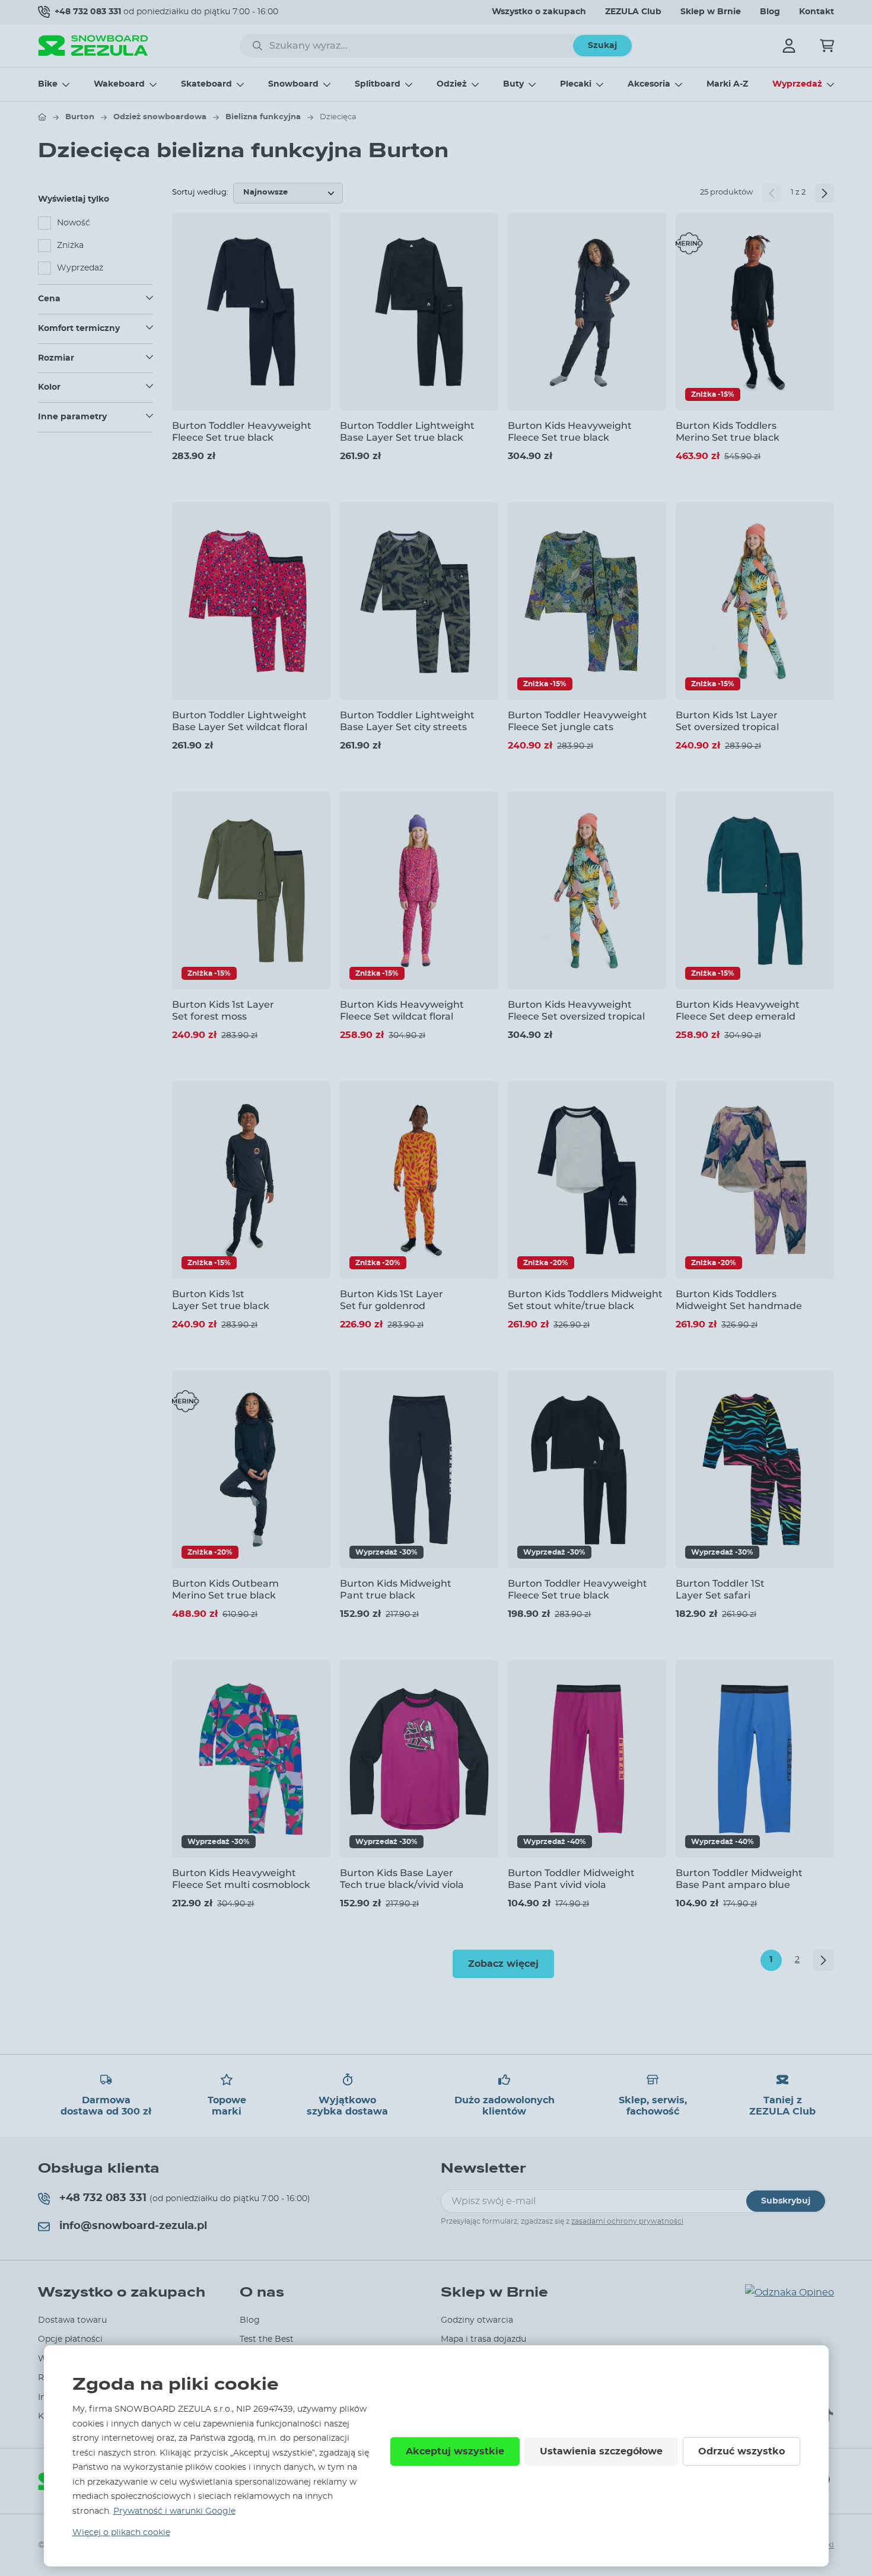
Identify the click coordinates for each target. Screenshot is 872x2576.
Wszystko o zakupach (539, 12)
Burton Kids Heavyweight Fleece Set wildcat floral (402, 1010)
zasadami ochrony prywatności (627, 2221)
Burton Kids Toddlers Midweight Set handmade (739, 1300)
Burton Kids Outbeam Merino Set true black (225, 1589)
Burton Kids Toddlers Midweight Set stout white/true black (585, 1300)
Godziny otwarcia (477, 2320)
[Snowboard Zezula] (93, 45)
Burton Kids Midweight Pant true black (396, 1589)
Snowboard (293, 84)
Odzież (452, 84)
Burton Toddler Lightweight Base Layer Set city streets (407, 721)
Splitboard (378, 84)
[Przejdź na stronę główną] (42, 117)
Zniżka (70, 246)
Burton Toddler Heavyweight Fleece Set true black (242, 431)
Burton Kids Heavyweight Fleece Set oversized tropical (576, 1010)
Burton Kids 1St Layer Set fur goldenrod (392, 1300)
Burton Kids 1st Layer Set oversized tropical (727, 721)
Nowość (74, 223)
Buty (513, 84)
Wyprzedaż (797, 84)
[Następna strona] (825, 193)
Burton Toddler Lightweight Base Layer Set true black (407, 431)
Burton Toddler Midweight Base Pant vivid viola (571, 1878)
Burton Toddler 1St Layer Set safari (720, 1589)
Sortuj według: (200, 192)
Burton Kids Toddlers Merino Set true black (728, 431)
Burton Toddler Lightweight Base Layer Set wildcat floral (240, 721)
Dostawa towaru (72, 2320)
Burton (80, 117)
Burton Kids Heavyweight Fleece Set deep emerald (738, 1010)
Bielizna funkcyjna (263, 117)
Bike (48, 84)
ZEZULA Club (633, 12)
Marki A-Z (727, 84)
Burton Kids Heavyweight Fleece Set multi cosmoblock (241, 1878)
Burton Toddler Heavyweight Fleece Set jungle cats (577, 721)
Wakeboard (119, 84)
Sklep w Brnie (711, 12)
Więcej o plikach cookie (121, 2533)
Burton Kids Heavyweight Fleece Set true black (570, 431)
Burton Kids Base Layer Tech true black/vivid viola (402, 1878)
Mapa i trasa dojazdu (483, 2339)
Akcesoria (649, 84)
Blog (770, 12)
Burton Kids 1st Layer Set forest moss (223, 1010)
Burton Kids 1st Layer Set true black (221, 1300)
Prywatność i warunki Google (174, 2511)
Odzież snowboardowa (160, 117)
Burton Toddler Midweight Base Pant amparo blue (739, 1878)
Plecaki (576, 84)
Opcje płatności (70, 2339)
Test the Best (267, 2339)
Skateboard (206, 84)
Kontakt (817, 12)
